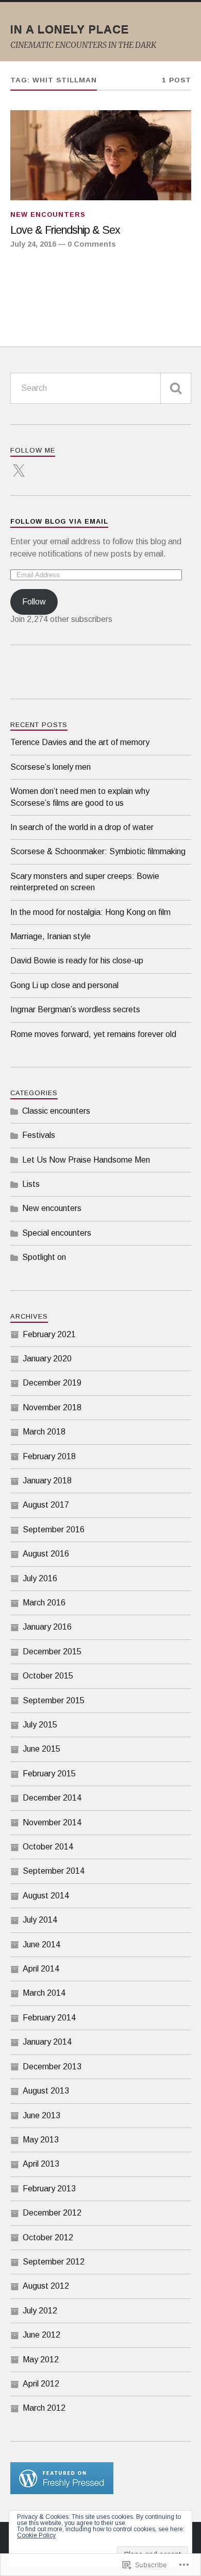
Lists (31, 1184)
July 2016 (40, 1578)
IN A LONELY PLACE (70, 29)
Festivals (39, 1135)
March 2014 (44, 1993)
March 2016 (44, 1603)
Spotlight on (44, 1257)
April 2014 (41, 1969)
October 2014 (48, 1847)
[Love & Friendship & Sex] (101, 155)
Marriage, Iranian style (51, 936)
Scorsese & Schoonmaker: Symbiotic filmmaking (98, 851)
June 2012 (41, 2335)
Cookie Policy (36, 2535)
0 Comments (92, 244)
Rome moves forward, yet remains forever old (93, 1034)
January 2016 (47, 1627)
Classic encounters (56, 1111)
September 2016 (54, 1529)
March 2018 (44, 1432)
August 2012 (46, 2286)
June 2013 (41, 2115)
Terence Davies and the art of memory (80, 742)
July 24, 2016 (33, 244)
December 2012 (52, 2213)
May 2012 (41, 2359)
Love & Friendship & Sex (65, 230)
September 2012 (54, 2262)
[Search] (176, 388)
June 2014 (41, 1944)
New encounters (48, 214)
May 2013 (41, 2140)
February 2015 (49, 1774)
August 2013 (46, 2091)
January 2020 (47, 1359)
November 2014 (52, 1822)
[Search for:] (101, 388)
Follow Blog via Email (59, 521)
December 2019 (52, 1383)
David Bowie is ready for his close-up (77, 961)
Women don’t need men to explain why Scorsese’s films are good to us (80, 797)
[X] (19, 465)
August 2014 (46, 1896)
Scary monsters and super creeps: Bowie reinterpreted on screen (85, 882)
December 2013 (52, 2067)
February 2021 (49, 1334)
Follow (34, 602)
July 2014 (40, 1920)
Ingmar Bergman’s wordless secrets (75, 1009)
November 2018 (52, 1407)
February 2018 (49, 1456)
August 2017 (46, 1505)
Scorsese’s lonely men (51, 767)
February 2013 (49, 2189)
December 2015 (52, 1652)
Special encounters (57, 1233)
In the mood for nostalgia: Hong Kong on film (90, 912)
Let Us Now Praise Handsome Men (86, 1160)
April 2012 (41, 2384)
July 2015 (40, 1725)
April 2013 (41, 2164)
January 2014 (47, 2042)
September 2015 (54, 1700)
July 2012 (40, 2311)
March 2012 (44, 2408)
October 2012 (48, 2237)
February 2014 (49, 2018)
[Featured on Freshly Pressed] (62, 2491)
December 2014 (52, 1798)
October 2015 (48, 1676)
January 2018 (47, 1481)
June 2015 (41, 1749)
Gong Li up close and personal (64, 985)
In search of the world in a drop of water (82, 827)
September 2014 (54, 1871)
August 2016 (46, 1554)
